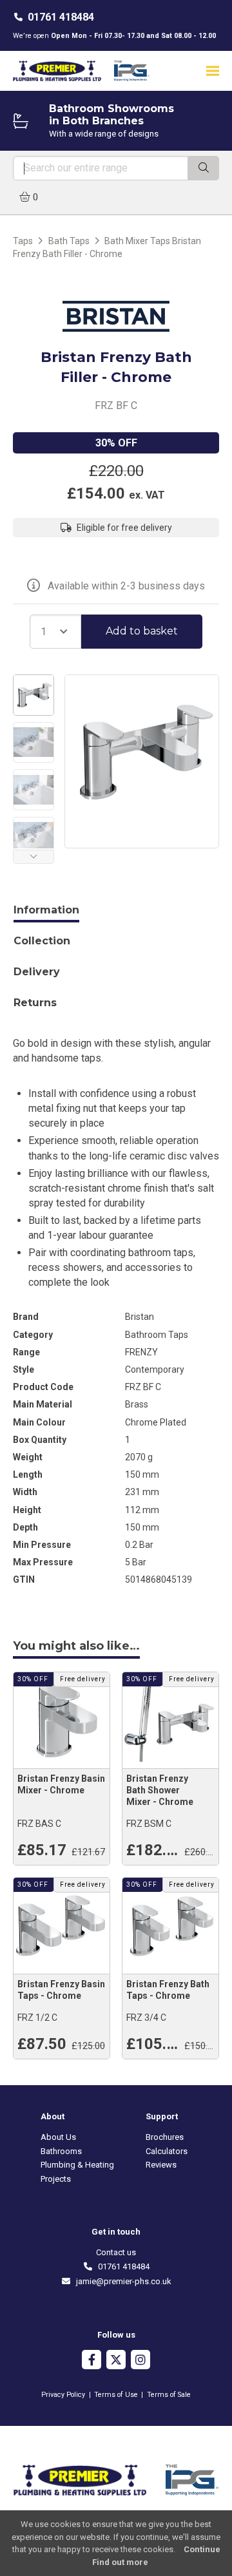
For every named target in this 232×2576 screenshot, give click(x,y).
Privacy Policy (63, 2395)
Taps (23, 241)
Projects (56, 2179)
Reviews (161, 2165)
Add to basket (142, 631)
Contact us (116, 2252)
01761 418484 (61, 17)
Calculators (167, 2151)
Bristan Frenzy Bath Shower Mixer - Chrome (160, 1790)
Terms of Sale (169, 2395)
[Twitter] (116, 2361)
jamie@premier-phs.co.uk (121, 2281)
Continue (202, 2549)
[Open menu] (213, 71)
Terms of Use (116, 2395)
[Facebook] (92, 2361)
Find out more (120, 2562)
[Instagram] (140, 2361)
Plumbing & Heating (77, 2165)
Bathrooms (61, 2151)
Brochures (165, 2137)
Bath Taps (69, 241)
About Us (58, 2137)
